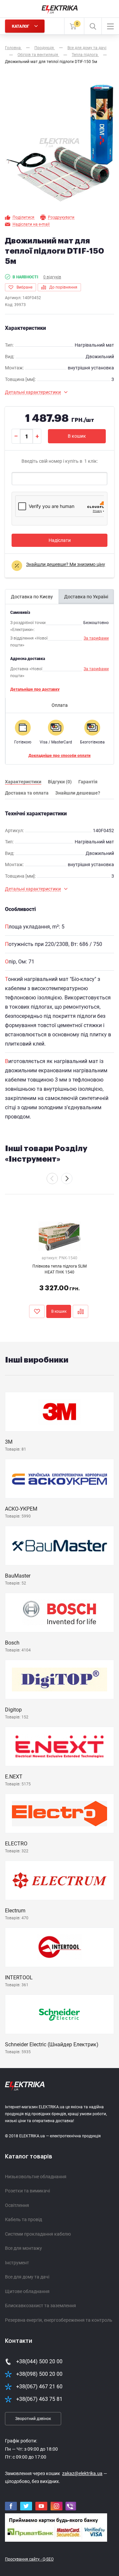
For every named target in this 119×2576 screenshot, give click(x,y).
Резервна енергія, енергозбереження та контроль (59, 2320)
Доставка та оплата (27, 793)
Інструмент (17, 2263)
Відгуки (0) (60, 782)
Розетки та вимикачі (27, 2191)
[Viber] (71, 2506)
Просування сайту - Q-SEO (29, 2559)
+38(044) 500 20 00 (39, 2361)
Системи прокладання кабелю (38, 2234)
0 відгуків (52, 277)
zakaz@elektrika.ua (82, 2473)
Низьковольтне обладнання (36, 2177)
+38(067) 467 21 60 (39, 2387)
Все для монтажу (23, 2248)
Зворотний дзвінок (33, 2419)
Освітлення (17, 2205)
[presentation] (52, 1178)
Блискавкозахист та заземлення (40, 2306)
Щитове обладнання (27, 2291)
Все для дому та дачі (27, 2277)
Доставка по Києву (32, 597)
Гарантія (88, 782)
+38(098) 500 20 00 (39, 2374)
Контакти (19, 2341)
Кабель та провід (23, 2219)
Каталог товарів (29, 2156)
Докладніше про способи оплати (59, 756)
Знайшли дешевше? (78, 793)
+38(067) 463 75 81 (39, 2399)
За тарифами (96, 638)
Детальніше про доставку (35, 689)
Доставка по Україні (86, 597)
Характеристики (23, 782)
